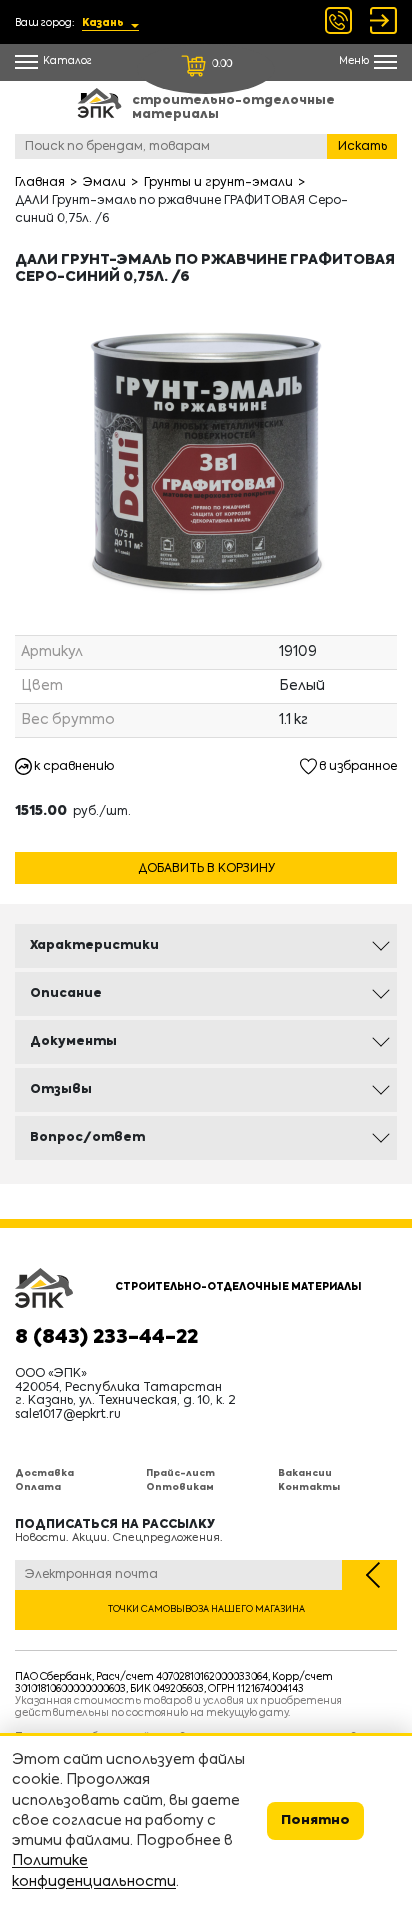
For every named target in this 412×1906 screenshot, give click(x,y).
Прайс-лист (180, 1473)
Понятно (315, 1820)
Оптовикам (180, 1487)
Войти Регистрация (383, 20)
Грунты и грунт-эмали (218, 183)
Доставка (44, 1473)
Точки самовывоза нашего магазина (206, 1609)
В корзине (206, 844)
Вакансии (305, 1473)
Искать (362, 147)
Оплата (38, 1487)
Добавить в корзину (206, 869)
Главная (40, 183)
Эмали (104, 183)
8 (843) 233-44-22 (106, 1338)
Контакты (309, 1487)
